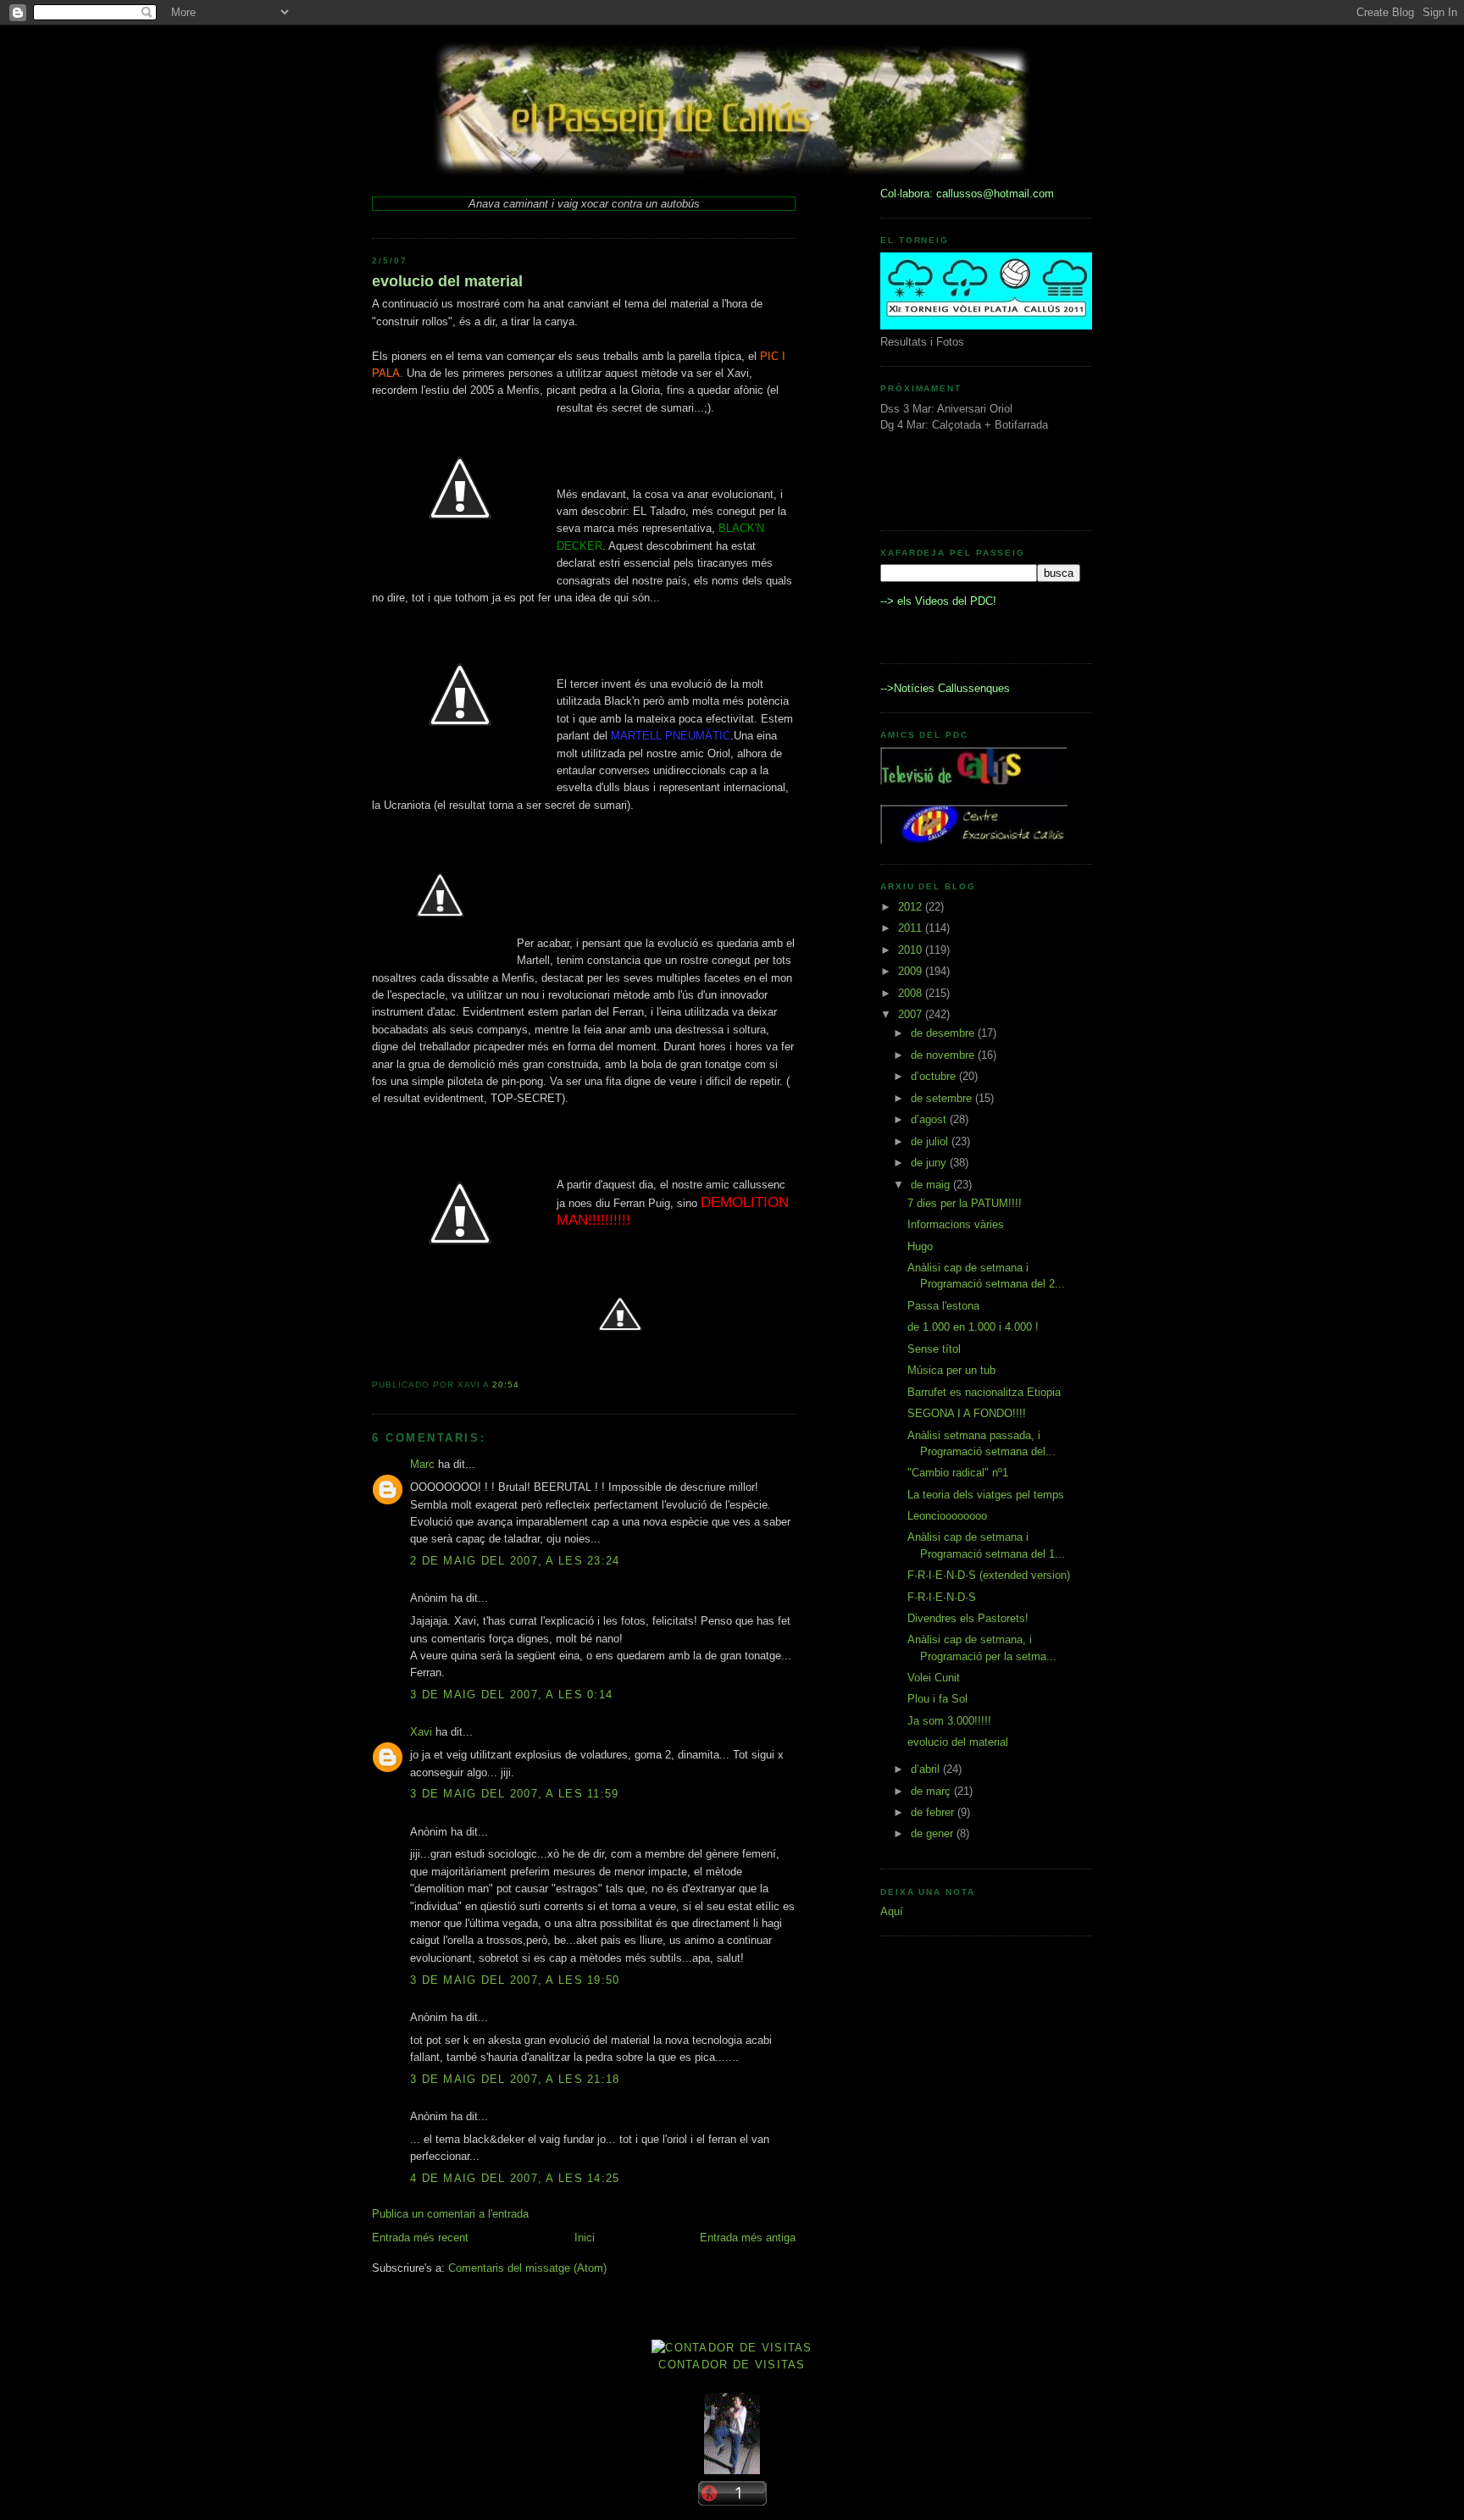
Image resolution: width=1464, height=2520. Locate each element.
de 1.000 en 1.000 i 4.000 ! (973, 1327)
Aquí (892, 1911)
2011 (912, 928)
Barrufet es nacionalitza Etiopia (984, 1392)
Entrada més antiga (748, 2238)
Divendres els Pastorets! (968, 1618)
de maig (932, 1185)
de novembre (944, 1055)
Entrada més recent (420, 2238)
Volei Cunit (934, 1678)
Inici (585, 2238)
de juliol (931, 1141)
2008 (912, 993)
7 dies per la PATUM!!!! (965, 1203)
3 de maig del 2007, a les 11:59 (515, 1794)
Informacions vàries (956, 1224)
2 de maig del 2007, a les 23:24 (515, 1561)
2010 (912, 950)
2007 (912, 1014)
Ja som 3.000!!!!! (949, 1721)
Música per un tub (951, 1370)
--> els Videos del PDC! (938, 601)
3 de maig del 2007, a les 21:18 (515, 2079)
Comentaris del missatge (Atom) (527, 2268)
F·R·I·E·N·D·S (942, 1597)
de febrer (934, 1812)
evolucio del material (447, 281)
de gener (934, 1833)
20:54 (506, 1385)
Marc (422, 1464)
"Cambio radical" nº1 (958, 1473)
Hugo (920, 1246)
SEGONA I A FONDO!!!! (967, 1413)
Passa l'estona (943, 1306)
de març (932, 1791)
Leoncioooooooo (947, 1516)
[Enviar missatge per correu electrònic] (524, 1385)
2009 (912, 971)
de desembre (944, 1033)
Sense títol (934, 1349)
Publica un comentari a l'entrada (450, 2214)
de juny (930, 1163)
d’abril (927, 1769)
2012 (912, 907)
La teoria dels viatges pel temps (986, 1495)
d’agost (930, 1119)
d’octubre (935, 1076)
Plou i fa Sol (937, 1699)
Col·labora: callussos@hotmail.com (967, 194)
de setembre (943, 1098)
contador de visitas (732, 2365)
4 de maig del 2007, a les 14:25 (515, 2178)
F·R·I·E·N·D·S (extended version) (989, 1575)
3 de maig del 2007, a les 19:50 (515, 1980)
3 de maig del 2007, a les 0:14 (511, 1695)
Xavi (421, 1732)
